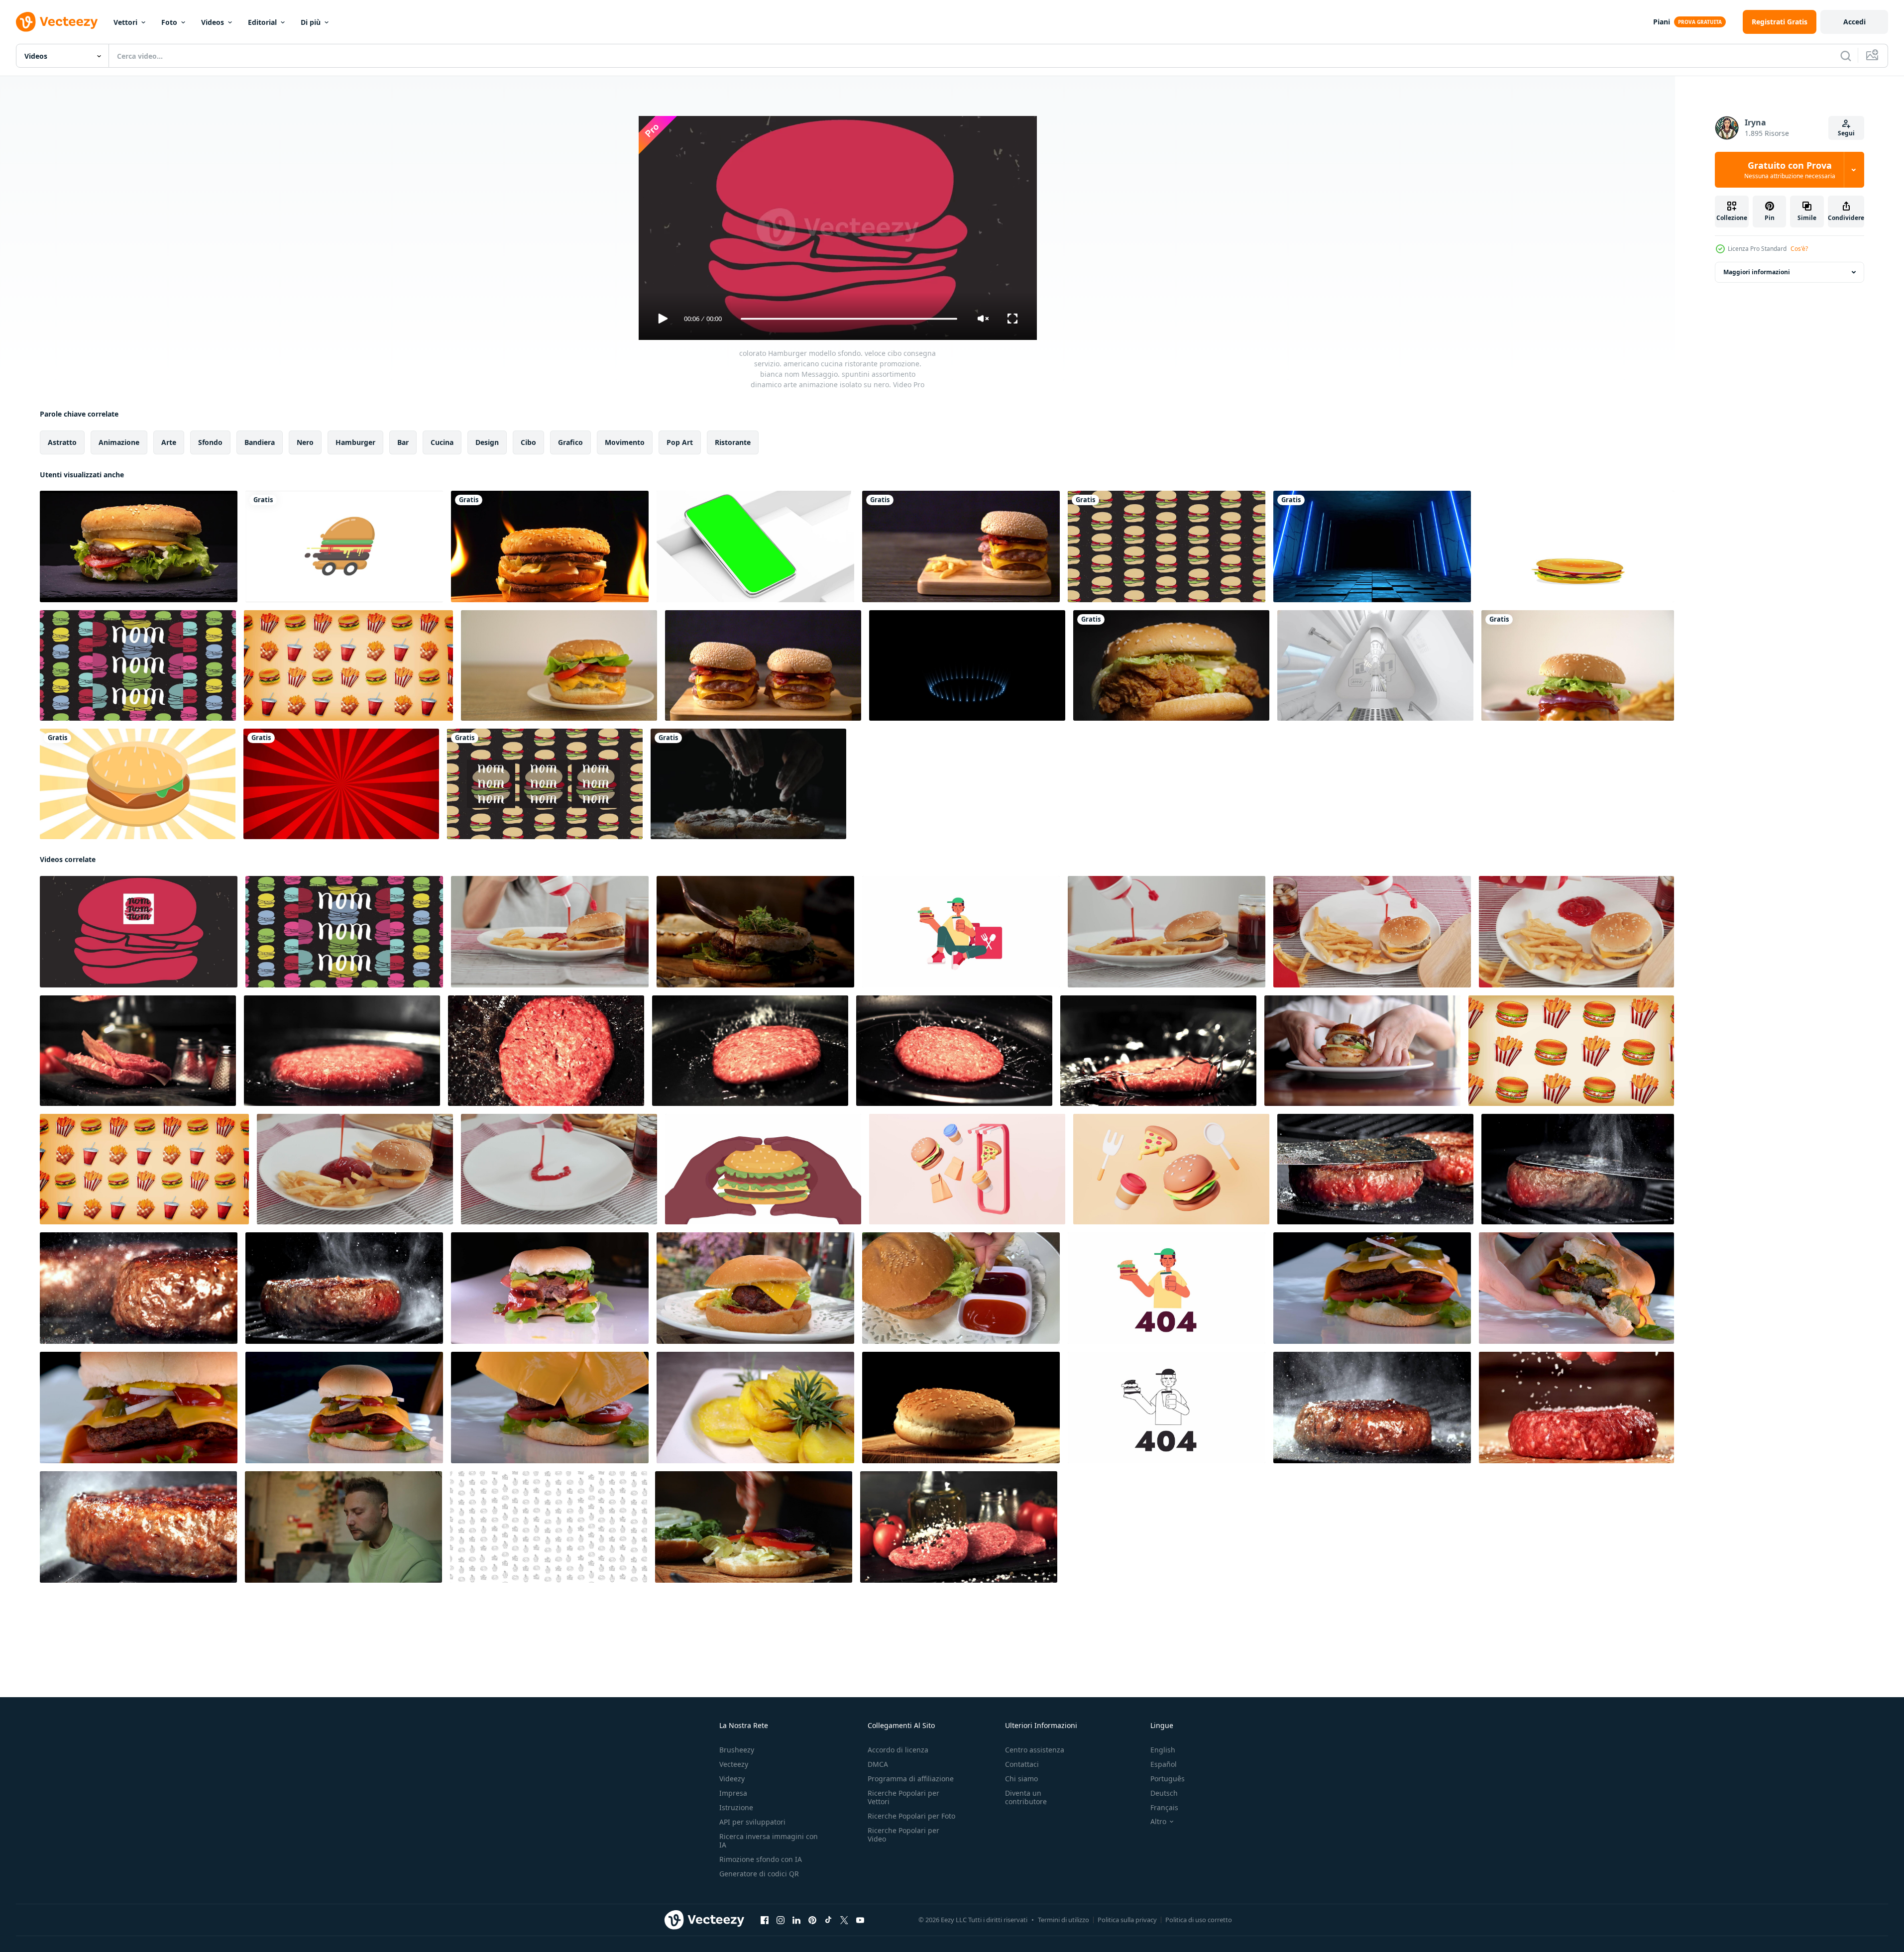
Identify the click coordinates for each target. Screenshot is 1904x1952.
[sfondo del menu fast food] (1576, 546)
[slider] (849, 319)
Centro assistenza (1035, 1750)
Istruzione (736, 1807)
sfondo (210, 442)
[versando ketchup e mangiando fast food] (355, 1169)
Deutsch (1164, 1793)
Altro (1158, 1822)
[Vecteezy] (57, 22)
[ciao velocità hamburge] (344, 546)
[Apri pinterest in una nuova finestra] (812, 1920)
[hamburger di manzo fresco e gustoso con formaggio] (1578, 665)
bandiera (260, 442)
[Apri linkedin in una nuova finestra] (796, 1920)
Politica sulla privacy (1127, 1920)
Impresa (733, 1793)
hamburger (355, 442)
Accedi (1854, 22)
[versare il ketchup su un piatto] (559, 1169)
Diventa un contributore (1026, 1797)
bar (403, 442)
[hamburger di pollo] (1171, 665)
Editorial (262, 22)
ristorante (733, 442)
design (487, 442)
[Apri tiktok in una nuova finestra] (828, 1920)
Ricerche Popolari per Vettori (903, 1797)
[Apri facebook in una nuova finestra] (765, 1920)
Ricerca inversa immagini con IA (769, 1841)
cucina (442, 442)
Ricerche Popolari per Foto (911, 1816)
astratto (62, 442)
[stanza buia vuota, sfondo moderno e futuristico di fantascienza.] (1372, 546)
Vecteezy (734, 1764)
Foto (169, 22)
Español (1164, 1764)
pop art (680, 442)
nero (305, 442)
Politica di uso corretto (1199, 1920)
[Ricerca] (1846, 56)
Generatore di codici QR (759, 1874)
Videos (213, 22)
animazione (119, 442)
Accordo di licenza (898, 1750)
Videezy (732, 1779)
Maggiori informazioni (1757, 272)
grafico (570, 442)
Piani (1662, 22)
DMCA (878, 1764)
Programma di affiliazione (911, 1779)
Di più (311, 22)
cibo (528, 442)
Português (1168, 1779)
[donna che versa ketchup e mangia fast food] (550, 932)
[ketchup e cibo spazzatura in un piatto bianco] (1167, 932)
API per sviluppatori (752, 1822)
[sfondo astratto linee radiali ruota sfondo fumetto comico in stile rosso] (341, 784)
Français (1164, 1807)
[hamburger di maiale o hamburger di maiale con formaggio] (961, 546)
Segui (1846, 133)
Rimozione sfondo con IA (761, 1859)
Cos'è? (1799, 249)
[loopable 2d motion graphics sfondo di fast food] (348, 665)
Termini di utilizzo (1064, 1920)
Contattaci (1022, 1764)
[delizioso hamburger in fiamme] (550, 546)
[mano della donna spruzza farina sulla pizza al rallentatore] (748, 784)
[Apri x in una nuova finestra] (844, 1920)
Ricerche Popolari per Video (903, 1835)
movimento (625, 442)
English (1163, 1750)
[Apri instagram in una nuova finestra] (781, 1920)
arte (169, 442)
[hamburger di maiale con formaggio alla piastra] (559, 665)
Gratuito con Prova (1790, 170)
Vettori (125, 22)
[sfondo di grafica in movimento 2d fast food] (1571, 1051)
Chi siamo (1021, 1779)
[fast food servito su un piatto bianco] (1576, 932)
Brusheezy (737, 1750)
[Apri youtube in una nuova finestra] (860, 1920)
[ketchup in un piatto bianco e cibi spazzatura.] (1372, 932)
